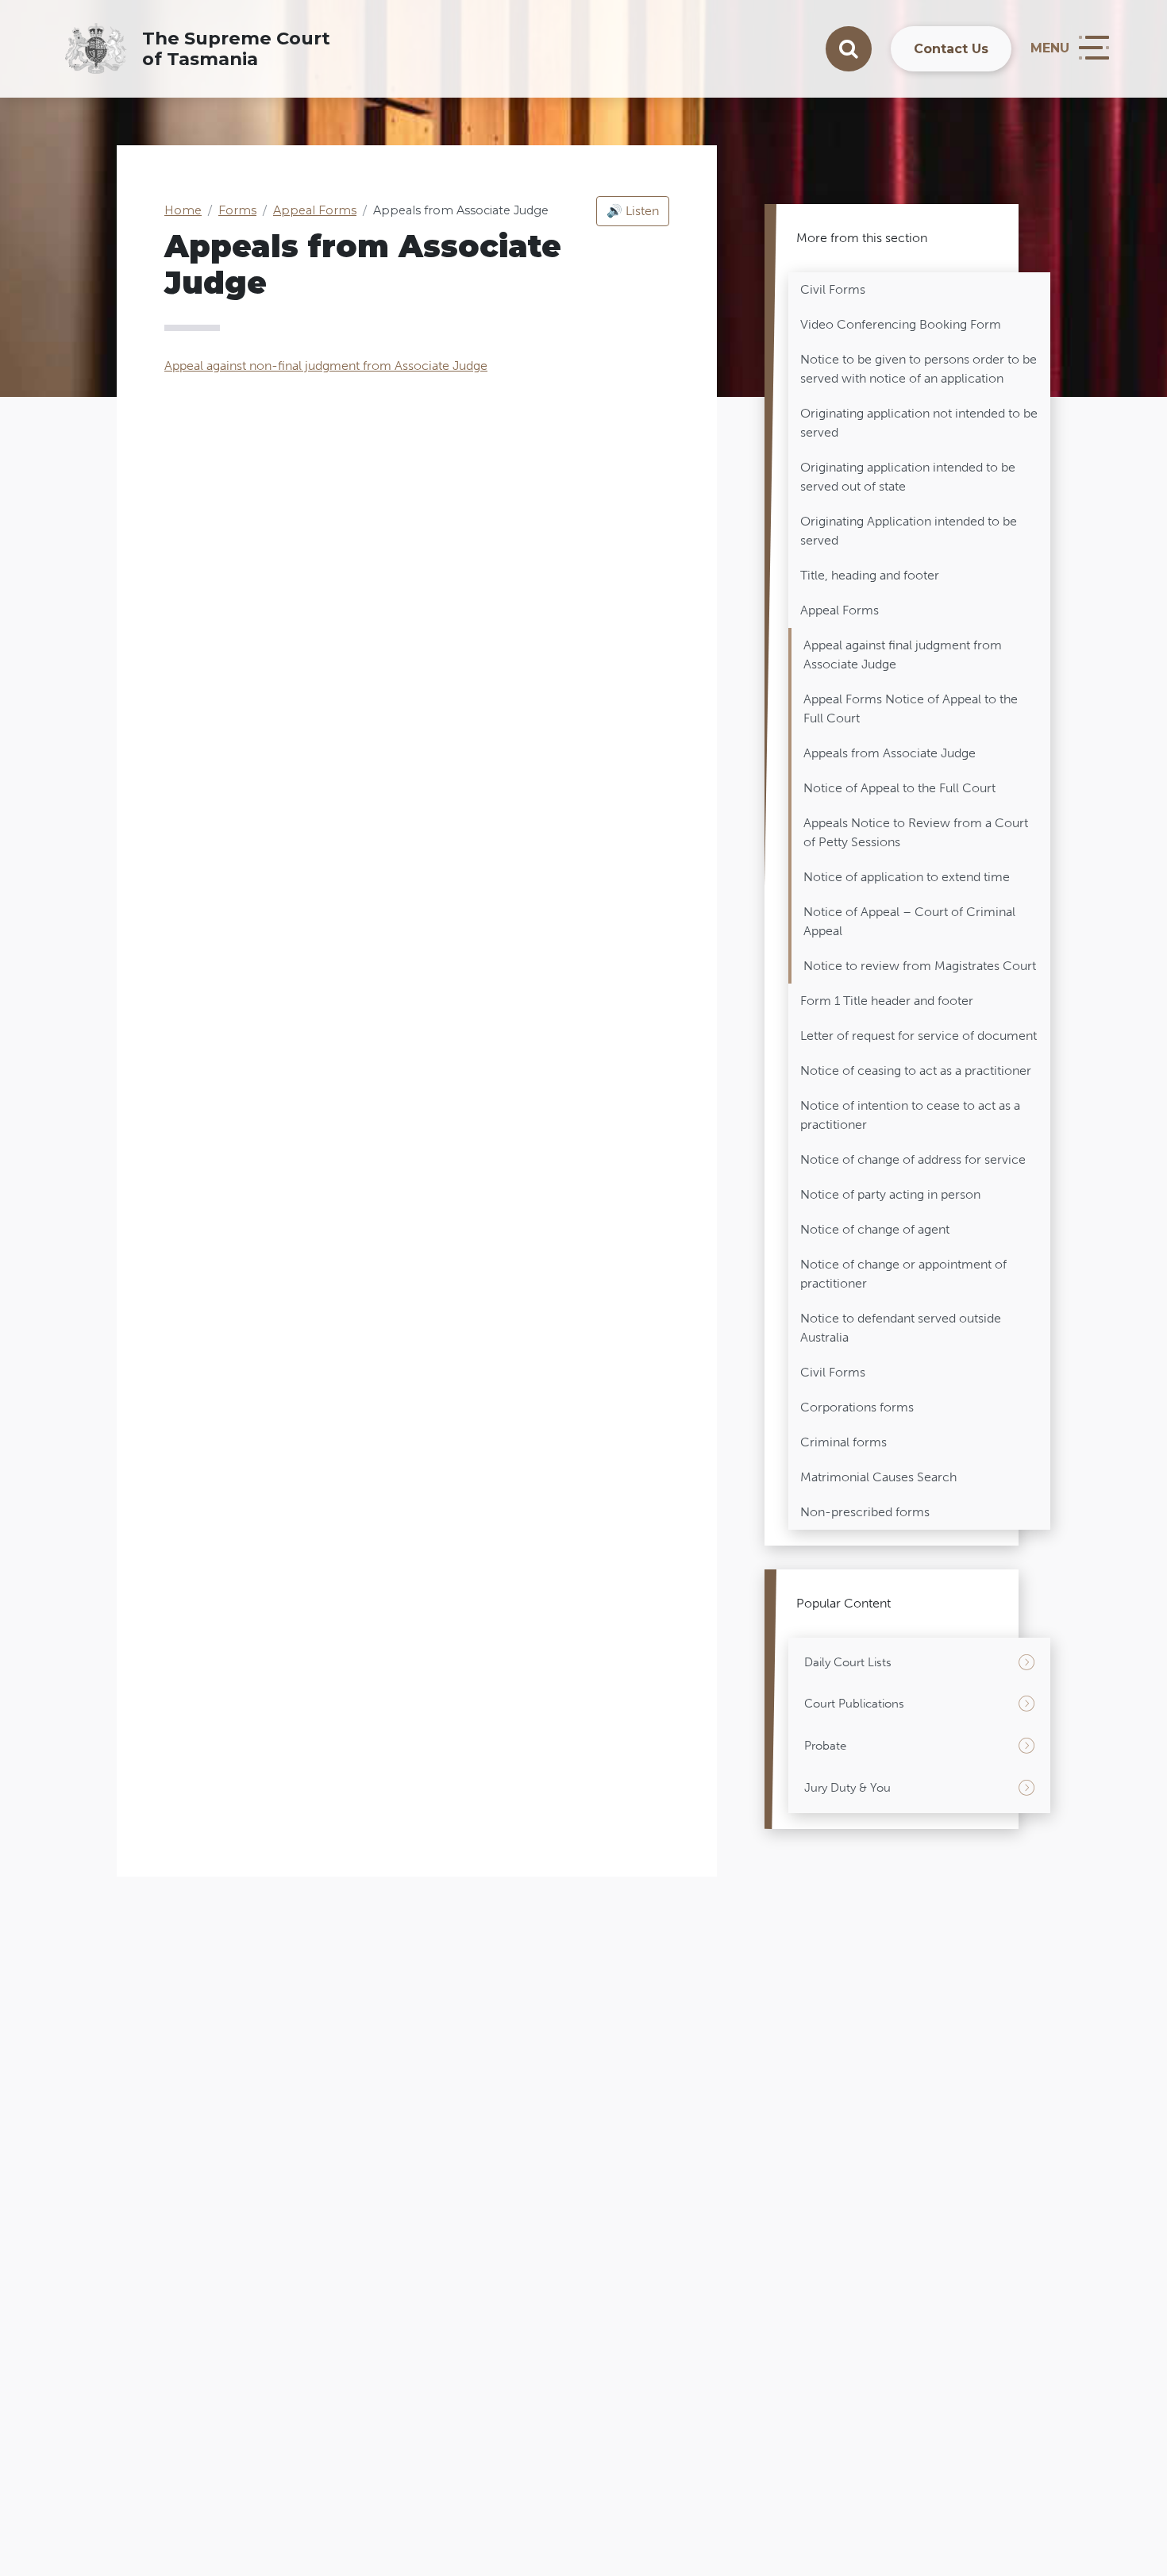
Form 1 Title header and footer (887, 1001)
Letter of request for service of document (919, 1036)
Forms (237, 210)
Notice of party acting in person (890, 1194)
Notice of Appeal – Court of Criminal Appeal (909, 921)
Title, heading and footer (870, 575)
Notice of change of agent (875, 1229)
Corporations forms (857, 1407)
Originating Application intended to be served (909, 531)
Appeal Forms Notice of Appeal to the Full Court (911, 708)
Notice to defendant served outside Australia (901, 1328)
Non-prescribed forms (865, 1512)
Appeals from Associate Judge (890, 753)
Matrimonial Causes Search (878, 1477)
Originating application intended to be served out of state (908, 477)
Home (183, 210)
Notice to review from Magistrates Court (920, 966)
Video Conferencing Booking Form (901, 324)
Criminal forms (843, 1442)
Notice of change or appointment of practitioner (903, 1274)
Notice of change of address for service (913, 1159)
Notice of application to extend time (907, 877)
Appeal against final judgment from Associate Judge (903, 655)
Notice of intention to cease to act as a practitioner (910, 1115)
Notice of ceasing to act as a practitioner (916, 1070)
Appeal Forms (315, 210)
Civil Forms (833, 289)
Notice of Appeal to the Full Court (899, 788)
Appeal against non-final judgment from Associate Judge (326, 366)
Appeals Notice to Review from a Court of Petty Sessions (916, 832)
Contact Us (951, 49)
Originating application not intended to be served (919, 423)
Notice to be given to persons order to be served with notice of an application (919, 369)
